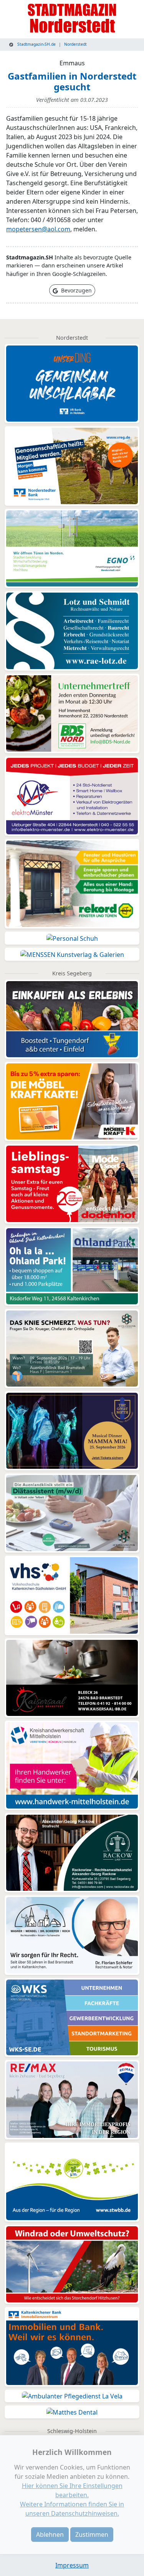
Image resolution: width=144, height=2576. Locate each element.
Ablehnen (50, 2534)
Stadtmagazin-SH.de (36, 44)
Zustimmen (92, 2534)
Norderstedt (75, 44)
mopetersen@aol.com (38, 229)
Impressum (72, 2565)
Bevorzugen (76, 290)
